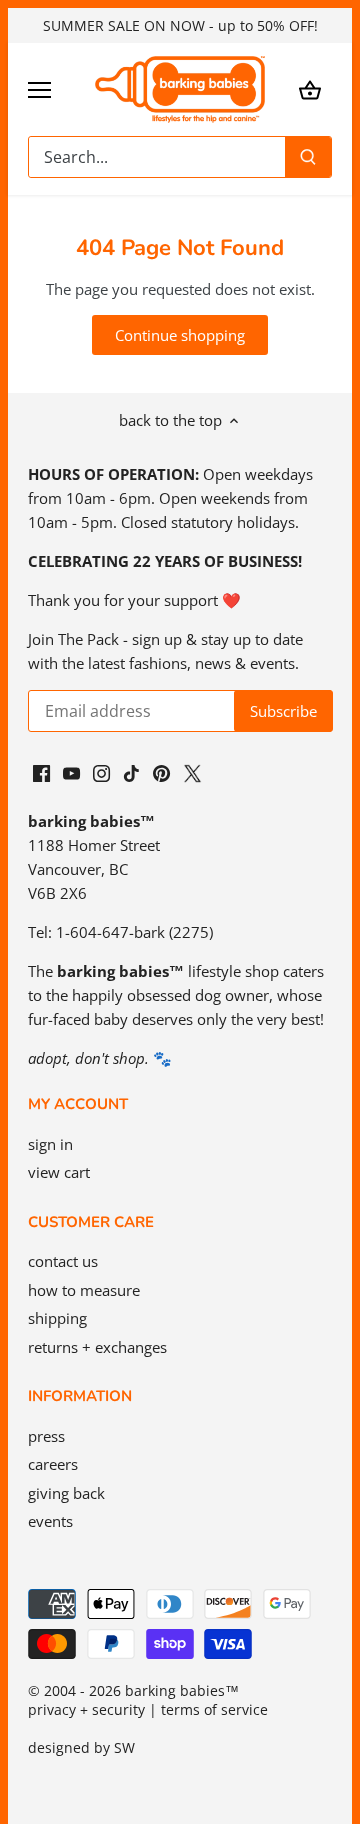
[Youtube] (71, 771)
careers (53, 1464)
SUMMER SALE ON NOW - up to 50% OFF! (180, 25)
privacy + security (86, 1710)
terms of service (214, 1710)
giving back (66, 1493)
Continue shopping (180, 335)
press (46, 1436)
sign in (50, 1144)
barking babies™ (182, 1691)
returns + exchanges (97, 1347)
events (50, 1521)
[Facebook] (41, 771)
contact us (63, 1261)
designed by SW (81, 1748)
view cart (59, 1172)
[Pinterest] (161, 771)
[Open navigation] (39, 90)
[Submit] (308, 157)
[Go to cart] (310, 89)
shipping (57, 1318)
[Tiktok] (131, 771)
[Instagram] (101, 771)
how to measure (84, 1290)
